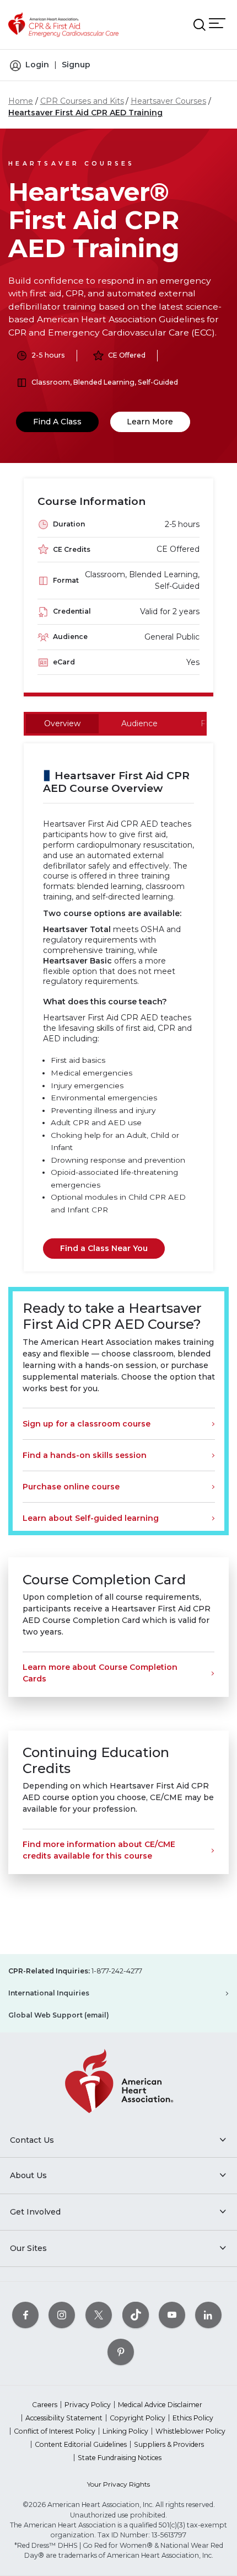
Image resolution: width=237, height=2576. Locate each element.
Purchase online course (71, 1487)
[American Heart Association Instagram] (62, 2315)
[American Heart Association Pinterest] (121, 2352)
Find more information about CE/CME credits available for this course (99, 1850)
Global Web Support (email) (59, 2015)
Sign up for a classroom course (87, 1424)
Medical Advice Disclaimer (160, 2405)
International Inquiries (49, 1993)
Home (21, 101)
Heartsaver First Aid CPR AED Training (85, 113)
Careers (45, 2405)
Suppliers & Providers (169, 2444)
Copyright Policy (138, 2418)
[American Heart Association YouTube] (172, 2315)
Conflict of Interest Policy (55, 2431)
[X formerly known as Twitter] (99, 2315)
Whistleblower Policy (190, 2431)
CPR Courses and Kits (82, 101)
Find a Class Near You (104, 1248)
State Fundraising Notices (120, 2458)
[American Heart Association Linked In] (208, 2315)
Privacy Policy (88, 2405)
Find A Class (57, 422)
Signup (76, 65)
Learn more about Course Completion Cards (100, 1673)
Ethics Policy (193, 2418)
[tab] (62, 724)
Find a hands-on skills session (85, 1455)
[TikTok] (136, 2315)
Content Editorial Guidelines (81, 2444)
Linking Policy (125, 2431)
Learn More (150, 422)
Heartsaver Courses (168, 101)
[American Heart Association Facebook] (25, 2315)
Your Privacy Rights (118, 2484)
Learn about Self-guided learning (91, 1518)
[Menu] (217, 23)
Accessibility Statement (64, 2418)
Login (37, 65)
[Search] (200, 25)
